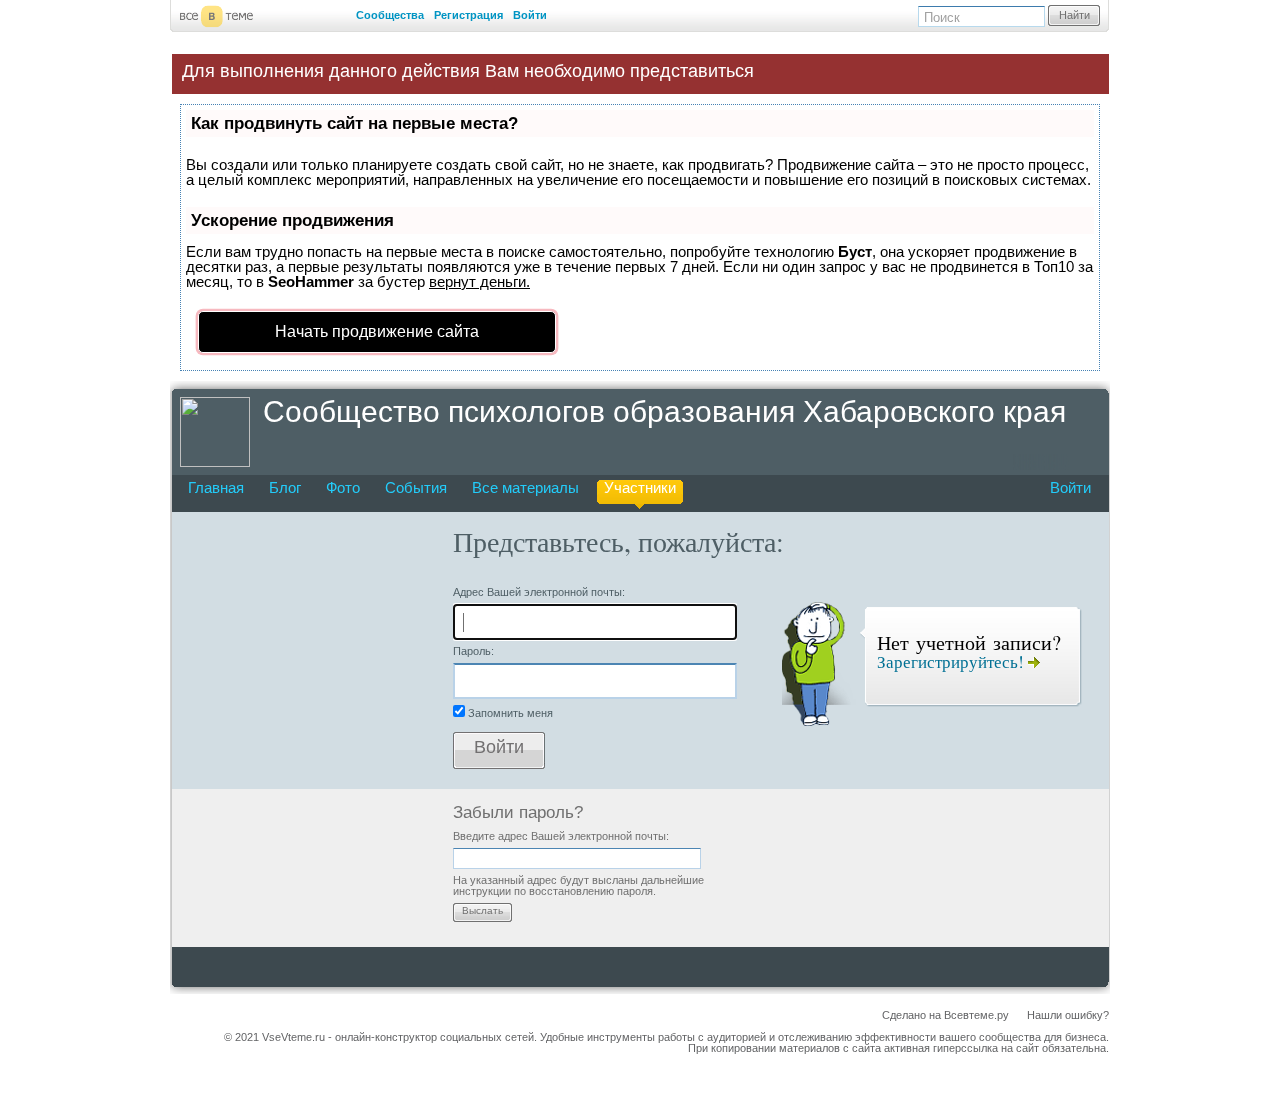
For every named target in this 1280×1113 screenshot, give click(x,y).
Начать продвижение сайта (377, 331)
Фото (343, 487)
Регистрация (468, 15)
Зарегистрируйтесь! (952, 661)
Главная (216, 487)
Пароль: (473, 651)
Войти (530, 15)
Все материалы (525, 487)
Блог (285, 487)
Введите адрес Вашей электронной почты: (561, 836)
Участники (640, 487)
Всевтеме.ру (976, 1015)
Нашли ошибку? (1068, 1015)
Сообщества (390, 15)
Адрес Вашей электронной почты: (539, 592)
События (416, 487)
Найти (1074, 15)
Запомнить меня (510, 713)
